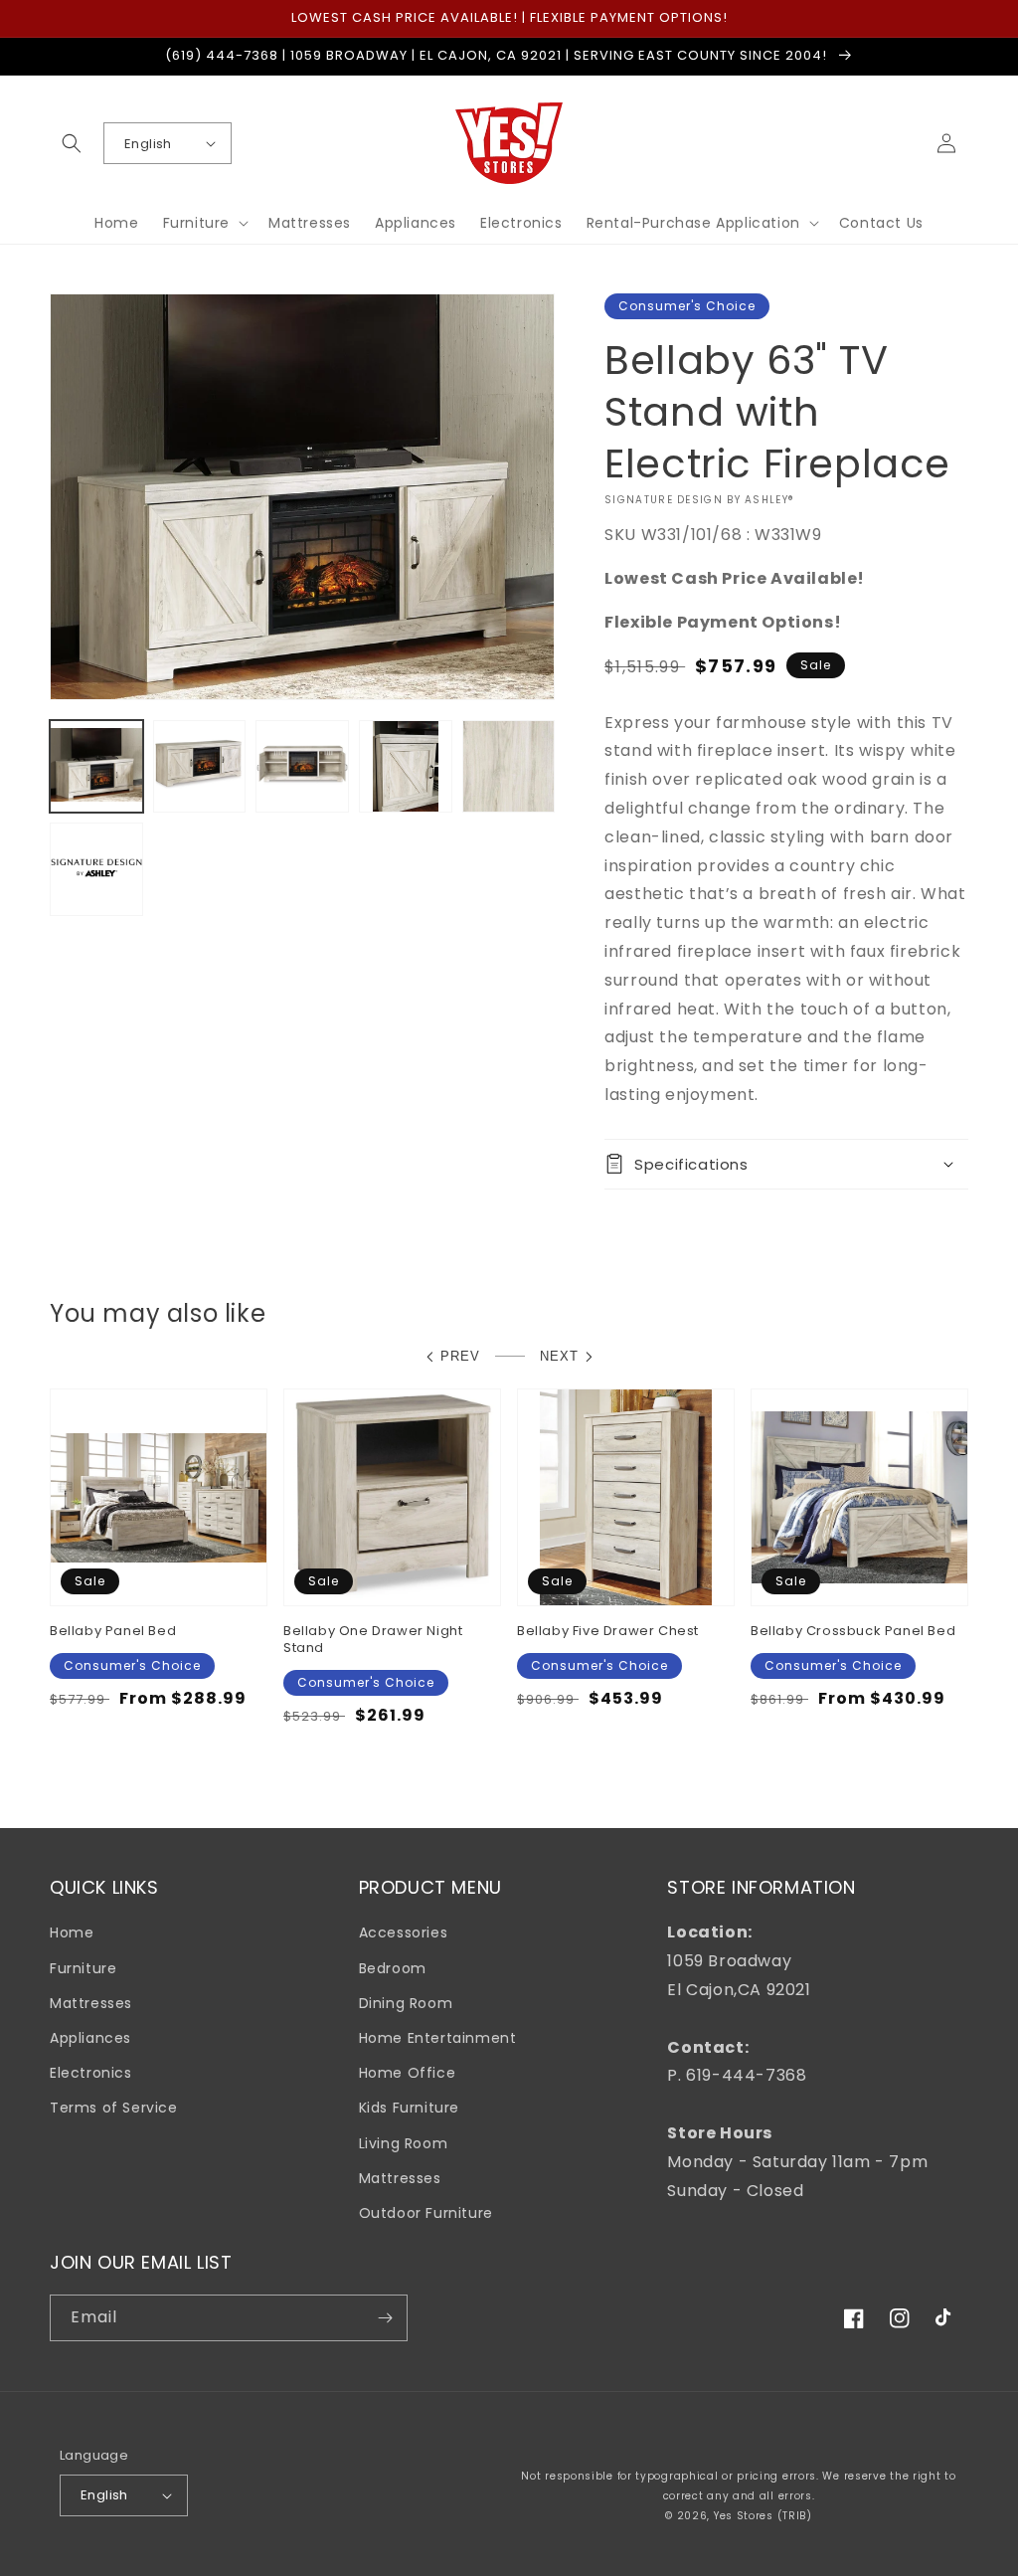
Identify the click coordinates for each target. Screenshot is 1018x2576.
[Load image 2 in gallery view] (200, 767)
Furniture (83, 1968)
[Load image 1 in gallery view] (96, 767)
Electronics (91, 2073)
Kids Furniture (409, 2108)
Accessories (404, 1932)
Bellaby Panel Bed (113, 1632)
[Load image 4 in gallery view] (406, 767)
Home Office (408, 2073)
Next (559, 1356)
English (148, 144)
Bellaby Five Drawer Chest (608, 1632)
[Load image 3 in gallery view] (302, 767)
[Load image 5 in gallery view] (509, 767)
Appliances (90, 2038)
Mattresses (91, 2003)
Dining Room (406, 2003)
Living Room (404, 2143)
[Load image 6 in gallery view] (96, 869)
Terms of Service (114, 2108)
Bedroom (393, 1968)
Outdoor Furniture (426, 2213)
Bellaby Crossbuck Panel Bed (853, 1632)
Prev (460, 1356)
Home (72, 1932)
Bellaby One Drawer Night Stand (373, 1640)
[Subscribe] (385, 2318)
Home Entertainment (438, 2038)
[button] (72, 143)
